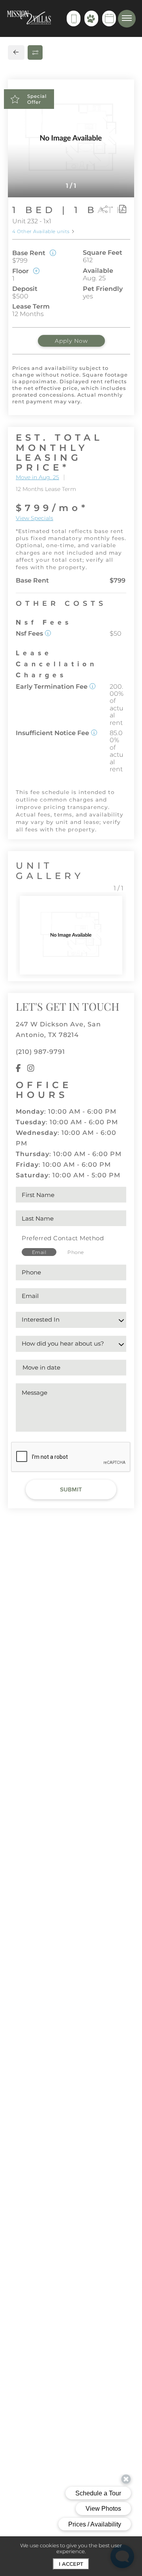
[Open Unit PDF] (122, 209)
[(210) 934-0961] (74, 18)
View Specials (35, 518)
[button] (48, 633)
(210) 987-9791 (40, 1052)
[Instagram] (31, 1069)
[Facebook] (18, 1069)
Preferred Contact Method (63, 1238)
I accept (71, 2564)
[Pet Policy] (91, 18)
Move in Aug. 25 (37, 477)
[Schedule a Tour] (109, 18)
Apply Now (71, 341)
